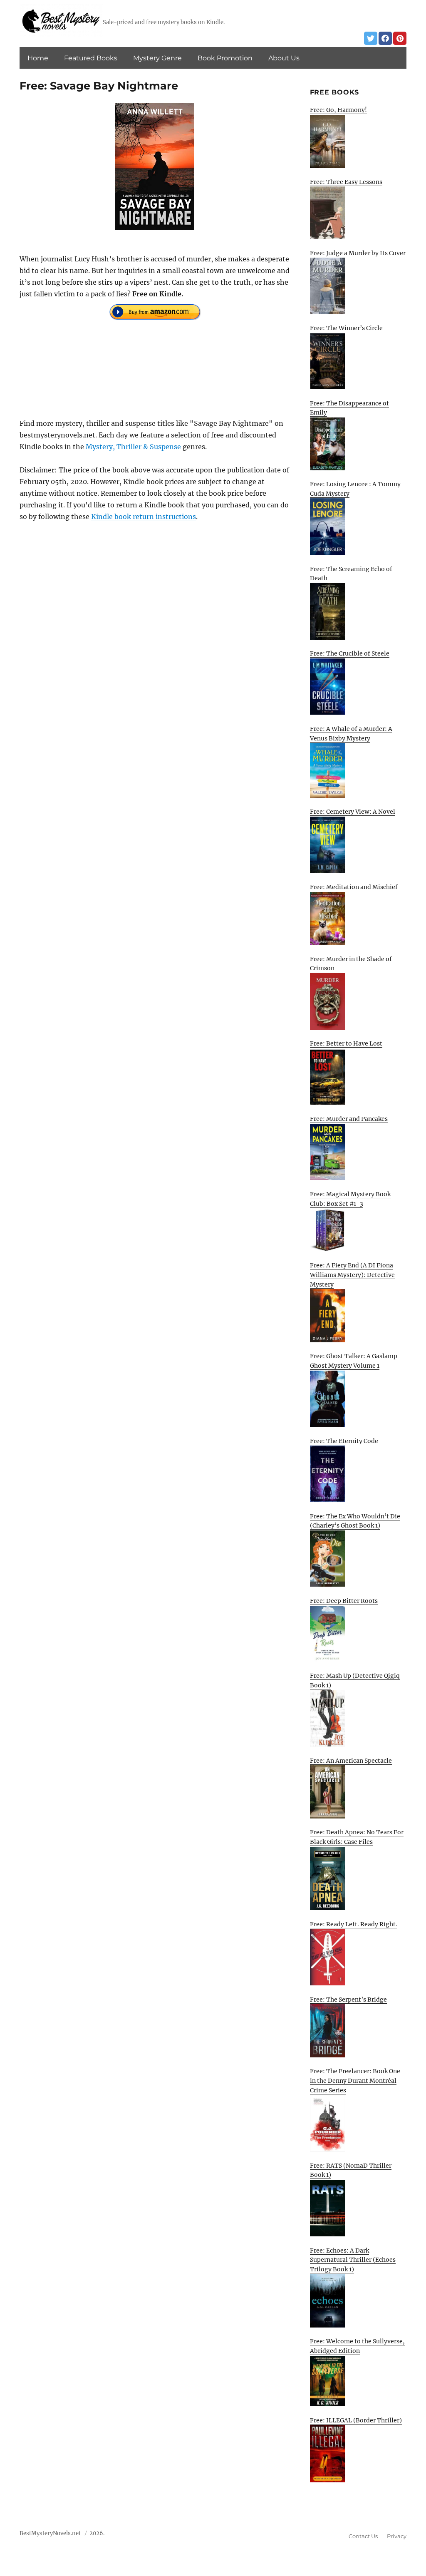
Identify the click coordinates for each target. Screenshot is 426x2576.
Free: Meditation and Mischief (354, 887)
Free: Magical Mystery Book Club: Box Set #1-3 (350, 1199)
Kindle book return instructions (144, 517)
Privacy (397, 2536)
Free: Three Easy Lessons (346, 182)
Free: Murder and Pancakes (349, 1119)
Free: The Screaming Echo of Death (351, 574)
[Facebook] (385, 38)
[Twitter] (371, 38)
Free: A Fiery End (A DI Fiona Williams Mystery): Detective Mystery (352, 1275)
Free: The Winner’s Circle (346, 328)
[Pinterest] (400, 38)
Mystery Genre (157, 58)
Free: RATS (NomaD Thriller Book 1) (351, 2170)
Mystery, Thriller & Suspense (133, 447)
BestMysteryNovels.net (50, 2533)
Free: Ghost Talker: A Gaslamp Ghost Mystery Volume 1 (354, 1361)
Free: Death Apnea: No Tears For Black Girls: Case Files (357, 1837)
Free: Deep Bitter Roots (344, 1601)
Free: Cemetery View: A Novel (353, 812)
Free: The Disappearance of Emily (349, 408)
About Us (284, 58)
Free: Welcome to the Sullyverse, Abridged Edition (357, 2346)
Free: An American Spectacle (351, 1761)
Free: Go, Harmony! (338, 110)
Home (38, 58)
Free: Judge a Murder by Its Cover (358, 253)
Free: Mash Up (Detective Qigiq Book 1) (355, 1680)
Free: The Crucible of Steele (350, 653)
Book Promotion (225, 58)
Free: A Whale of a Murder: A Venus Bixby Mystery (351, 734)
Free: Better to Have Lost (346, 1043)
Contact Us (363, 2536)
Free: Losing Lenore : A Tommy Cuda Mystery (355, 489)
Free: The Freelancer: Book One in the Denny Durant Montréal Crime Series (355, 2080)
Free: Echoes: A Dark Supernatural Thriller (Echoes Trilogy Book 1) (353, 2260)
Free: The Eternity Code (344, 1441)
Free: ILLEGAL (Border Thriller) (356, 2420)
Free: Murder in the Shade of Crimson (351, 964)
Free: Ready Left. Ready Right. (354, 1924)
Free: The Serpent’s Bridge (348, 2000)
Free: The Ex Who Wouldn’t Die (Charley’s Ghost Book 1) (355, 1521)
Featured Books (91, 58)
